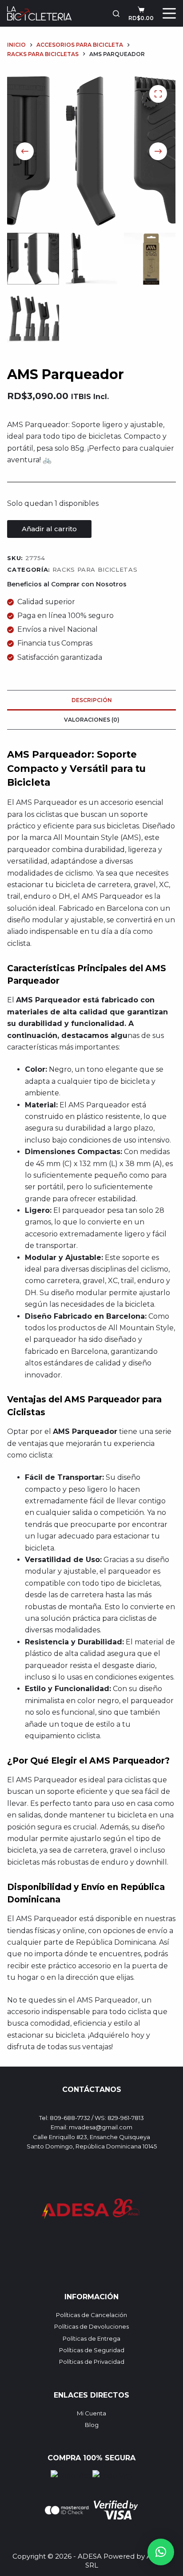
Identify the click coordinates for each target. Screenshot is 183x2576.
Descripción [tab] (92, 700)
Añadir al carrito (49, 529)
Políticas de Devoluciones (91, 2326)
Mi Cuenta (91, 2413)
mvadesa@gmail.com (101, 2127)
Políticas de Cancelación (91, 2315)
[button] (161, 2552)
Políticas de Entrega (91, 2338)
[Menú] (169, 13)
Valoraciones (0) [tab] (92, 720)
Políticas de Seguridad (92, 2350)
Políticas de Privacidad (92, 2362)
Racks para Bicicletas (95, 569)
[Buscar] (116, 14)
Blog (92, 2425)
